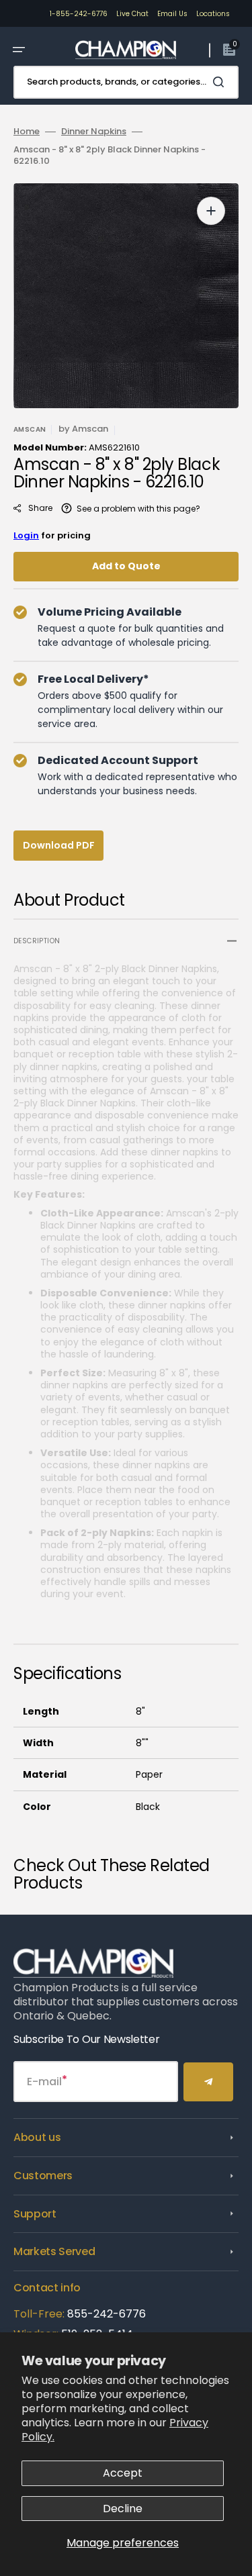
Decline (123, 2509)
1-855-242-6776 (79, 14)
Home (27, 132)
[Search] (221, 82)
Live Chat (132, 14)
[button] (19, 50)
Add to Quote (126, 566)
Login (26, 535)
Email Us (172, 14)
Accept (123, 2473)
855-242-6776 (107, 2314)
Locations (213, 14)
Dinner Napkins (94, 132)
